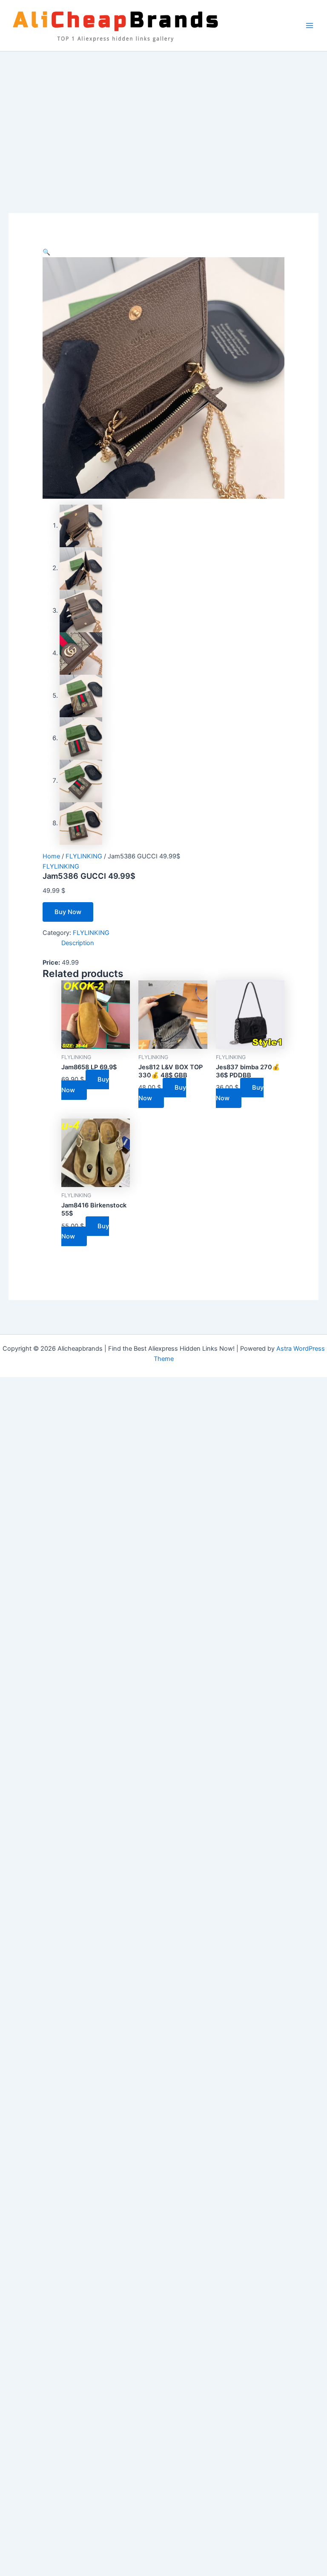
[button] (46, 252)
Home (51, 856)
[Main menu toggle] (310, 26)
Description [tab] (78, 943)
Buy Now (68, 912)
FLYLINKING (84, 856)
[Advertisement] (163, 115)
